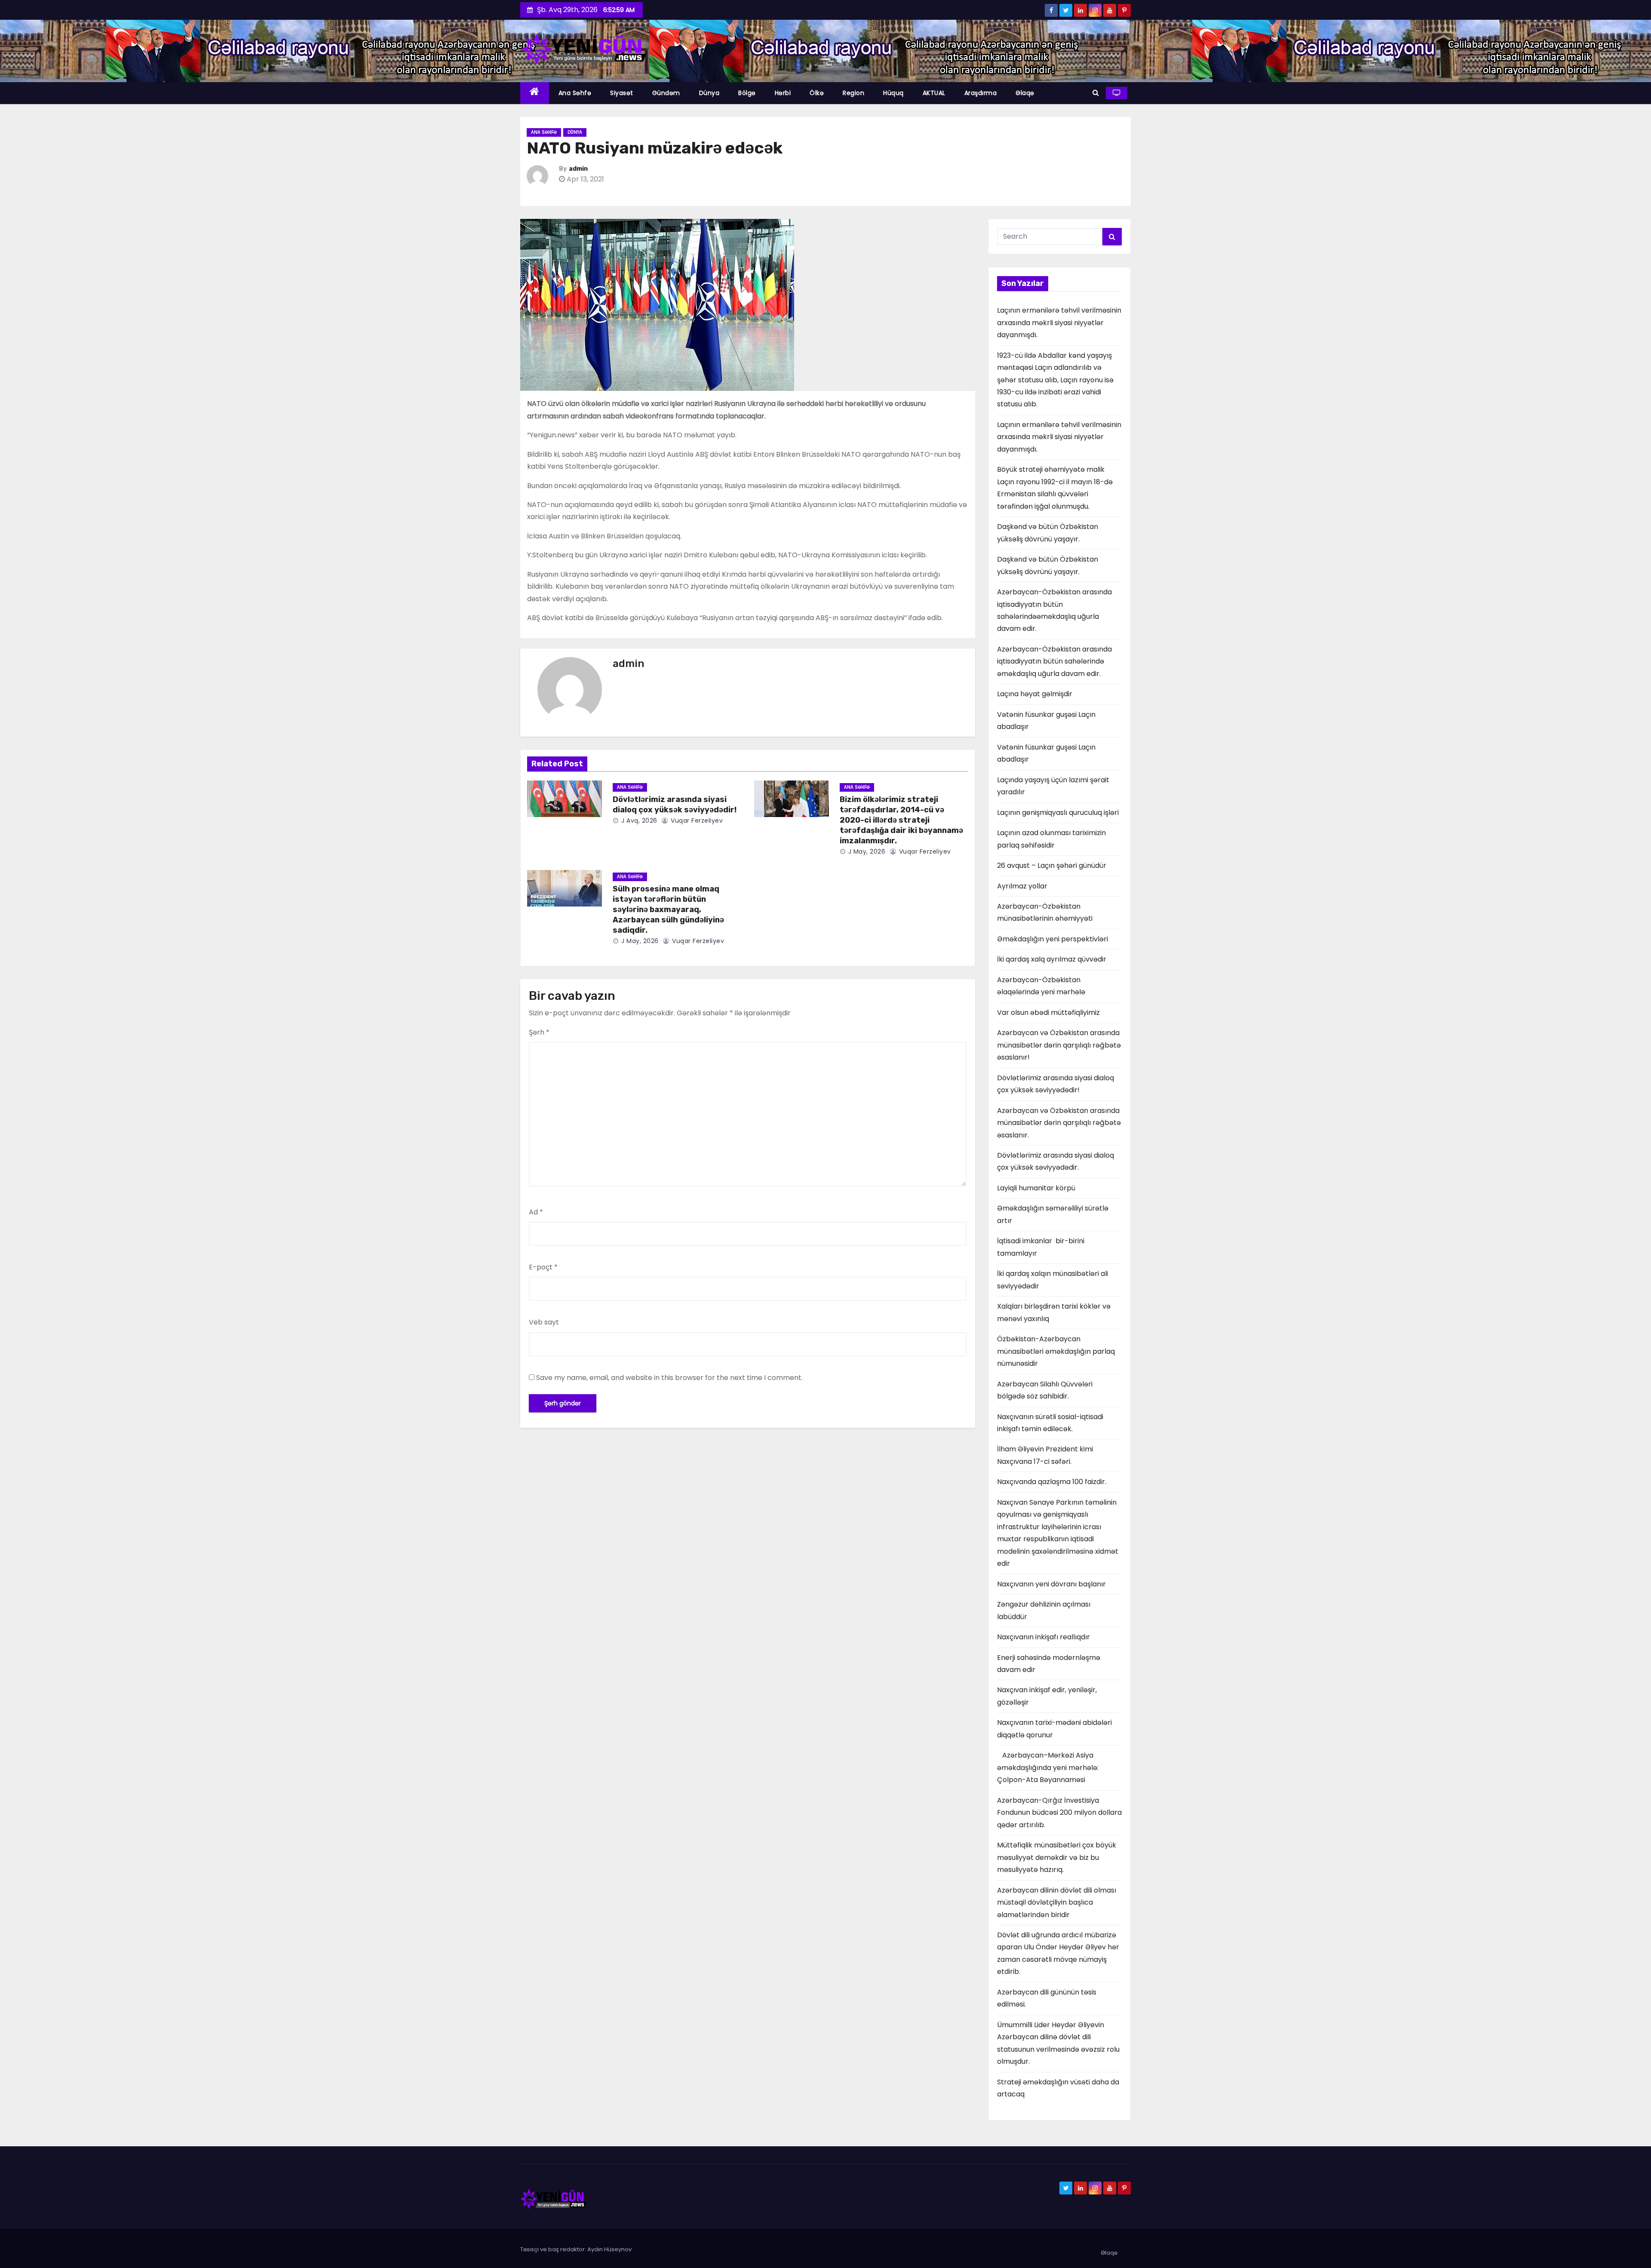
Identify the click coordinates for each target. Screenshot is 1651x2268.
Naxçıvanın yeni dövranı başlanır (1051, 1584)
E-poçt (543, 1267)
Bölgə (747, 93)
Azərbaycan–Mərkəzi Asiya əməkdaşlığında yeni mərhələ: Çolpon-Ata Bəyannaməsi (1048, 1767)
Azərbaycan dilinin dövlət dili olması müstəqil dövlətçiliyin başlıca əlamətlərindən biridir (1057, 1902)
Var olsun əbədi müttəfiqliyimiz (1048, 1013)
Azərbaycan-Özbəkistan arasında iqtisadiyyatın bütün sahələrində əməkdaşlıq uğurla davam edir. (1054, 661)
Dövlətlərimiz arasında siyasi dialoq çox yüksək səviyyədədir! (675, 805)
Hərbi (783, 93)
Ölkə (817, 93)
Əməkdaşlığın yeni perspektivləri (1053, 939)
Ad (536, 1212)
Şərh (539, 1032)
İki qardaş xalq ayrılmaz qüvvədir (1052, 959)
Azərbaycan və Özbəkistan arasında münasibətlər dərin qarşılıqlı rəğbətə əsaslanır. (1059, 1123)
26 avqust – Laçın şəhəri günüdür (1052, 865)
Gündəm (666, 93)
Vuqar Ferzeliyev (696, 821)
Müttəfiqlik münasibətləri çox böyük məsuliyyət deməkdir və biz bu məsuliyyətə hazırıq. (1057, 1857)
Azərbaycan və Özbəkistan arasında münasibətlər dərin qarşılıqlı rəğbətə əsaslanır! (1059, 1045)
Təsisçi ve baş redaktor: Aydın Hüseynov (576, 2249)
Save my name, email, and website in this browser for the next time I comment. (669, 1378)
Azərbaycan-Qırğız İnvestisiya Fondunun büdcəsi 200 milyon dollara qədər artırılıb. (1059, 1813)
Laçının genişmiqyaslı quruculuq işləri (1058, 813)
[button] (1096, 93)
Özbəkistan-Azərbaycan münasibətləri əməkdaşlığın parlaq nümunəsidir (1056, 1351)
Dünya (709, 93)
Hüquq (893, 93)
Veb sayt (544, 1322)
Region (853, 93)
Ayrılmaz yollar (1022, 886)
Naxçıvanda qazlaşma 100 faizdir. (1052, 1482)
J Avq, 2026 (638, 821)
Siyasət (622, 93)
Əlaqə (1025, 93)
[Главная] (535, 93)
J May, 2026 (866, 851)
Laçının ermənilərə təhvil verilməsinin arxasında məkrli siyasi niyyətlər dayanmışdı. (1059, 323)
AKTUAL (934, 93)
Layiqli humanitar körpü (1036, 1188)
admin (578, 169)
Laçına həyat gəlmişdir (1035, 694)
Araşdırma (981, 93)
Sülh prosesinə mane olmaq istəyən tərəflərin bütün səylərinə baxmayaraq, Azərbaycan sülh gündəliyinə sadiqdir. (668, 910)
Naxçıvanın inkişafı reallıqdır (1043, 1637)
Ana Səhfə (575, 93)
